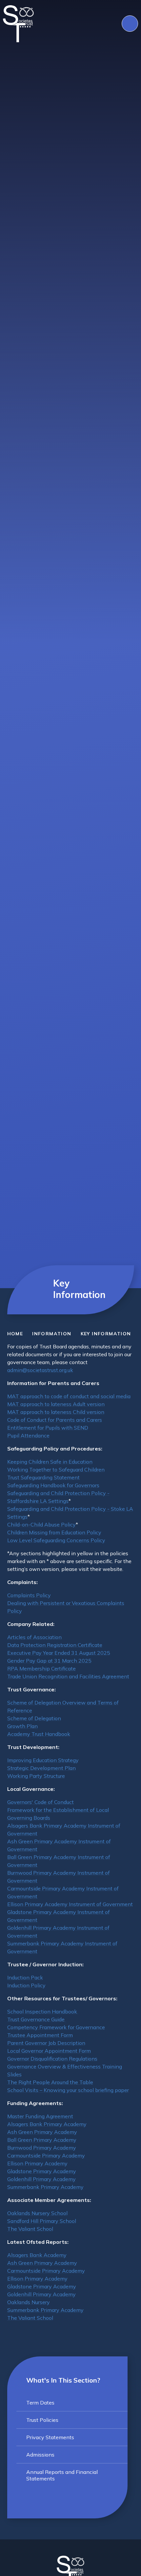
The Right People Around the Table (50, 2082)
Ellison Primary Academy (37, 2163)
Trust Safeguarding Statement (43, 1477)
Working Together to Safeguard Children (56, 1469)
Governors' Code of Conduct (40, 1802)
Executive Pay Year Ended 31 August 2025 (59, 1653)
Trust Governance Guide (37, 2019)
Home (15, 1334)
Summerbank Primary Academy (45, 2187)
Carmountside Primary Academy (46, 2155)
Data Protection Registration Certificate (55, 1645)
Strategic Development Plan (41, 1768)
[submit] (130, 24)
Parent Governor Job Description (46, 2043)
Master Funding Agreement (40, 2116)
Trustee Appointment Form (40, 2035)
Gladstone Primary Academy (42, 2171)
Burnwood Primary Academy (42, 2148)
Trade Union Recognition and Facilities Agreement (68, 1676)
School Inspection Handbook (43, 2011)
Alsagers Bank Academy (37, 2255)
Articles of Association (34, 1637)
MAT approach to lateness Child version (56, 1412)
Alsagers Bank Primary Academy (47, 2124)
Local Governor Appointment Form (49, 2051)
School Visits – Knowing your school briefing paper (68, 2090)
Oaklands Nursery (29, 2302)
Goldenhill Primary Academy (41, 2179)
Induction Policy (26, 1985)
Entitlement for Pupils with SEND (48, 1428)
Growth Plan (22, 1726)
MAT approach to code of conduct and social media (69, 1396)
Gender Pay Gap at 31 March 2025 (49, 1661)
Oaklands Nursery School (37, 2213)
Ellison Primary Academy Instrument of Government (70, 1904)
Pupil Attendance (28, 1435)
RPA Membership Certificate (41, 1668)
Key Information (106, 1334)
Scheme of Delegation (34, 1718)
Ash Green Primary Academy (42, 2132)
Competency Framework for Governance (56, 2027)
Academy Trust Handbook (39, 1734)
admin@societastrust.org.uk (40, 1370)
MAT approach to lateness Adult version (56, 1404)
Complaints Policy (29, 1595)
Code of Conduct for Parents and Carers (55, 1420)
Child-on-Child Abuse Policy (41, 1524)
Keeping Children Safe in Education (50, 1462)
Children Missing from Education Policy (54, 1532)
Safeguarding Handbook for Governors (53, 1485)
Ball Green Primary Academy (42, 2140)
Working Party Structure (36, 1776)
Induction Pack (25, 1977)
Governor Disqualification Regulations (52, 2059)
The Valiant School (30, 2229)
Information (52, 1334)
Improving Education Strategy (43, 1760)
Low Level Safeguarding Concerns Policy (56, 1540)
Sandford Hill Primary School (42, 2221)
